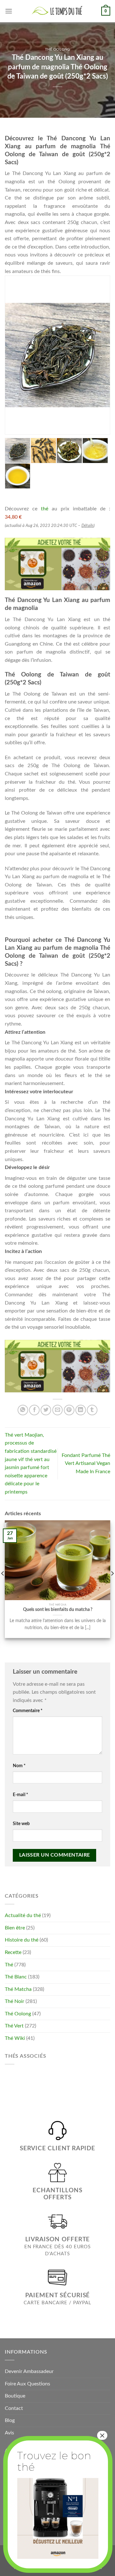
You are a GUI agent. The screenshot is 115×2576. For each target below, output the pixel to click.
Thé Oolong (58, 49)
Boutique (15, 2396)
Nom (19, 1766)
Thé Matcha (18, 1989)
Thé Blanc (16, 1977)
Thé (9, 1965)
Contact (14, 2408)
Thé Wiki (15, 2038)
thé (45, 509)
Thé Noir (15, 2001)
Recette (13, 1952)
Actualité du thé (23, 1915)
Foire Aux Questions (27, 2384)
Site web (21, 1824)
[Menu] (9, 11)
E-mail (20, 1795)
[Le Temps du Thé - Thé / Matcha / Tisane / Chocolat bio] (57, 11)
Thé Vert (14, 2026)
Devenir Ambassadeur (29, 2371)
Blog (10, 2420)
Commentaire (28, 1711)
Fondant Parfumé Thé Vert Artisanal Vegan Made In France (86, 1463)
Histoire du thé (22, 1940)
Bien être (15, 1928)
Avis (9, 2433)
